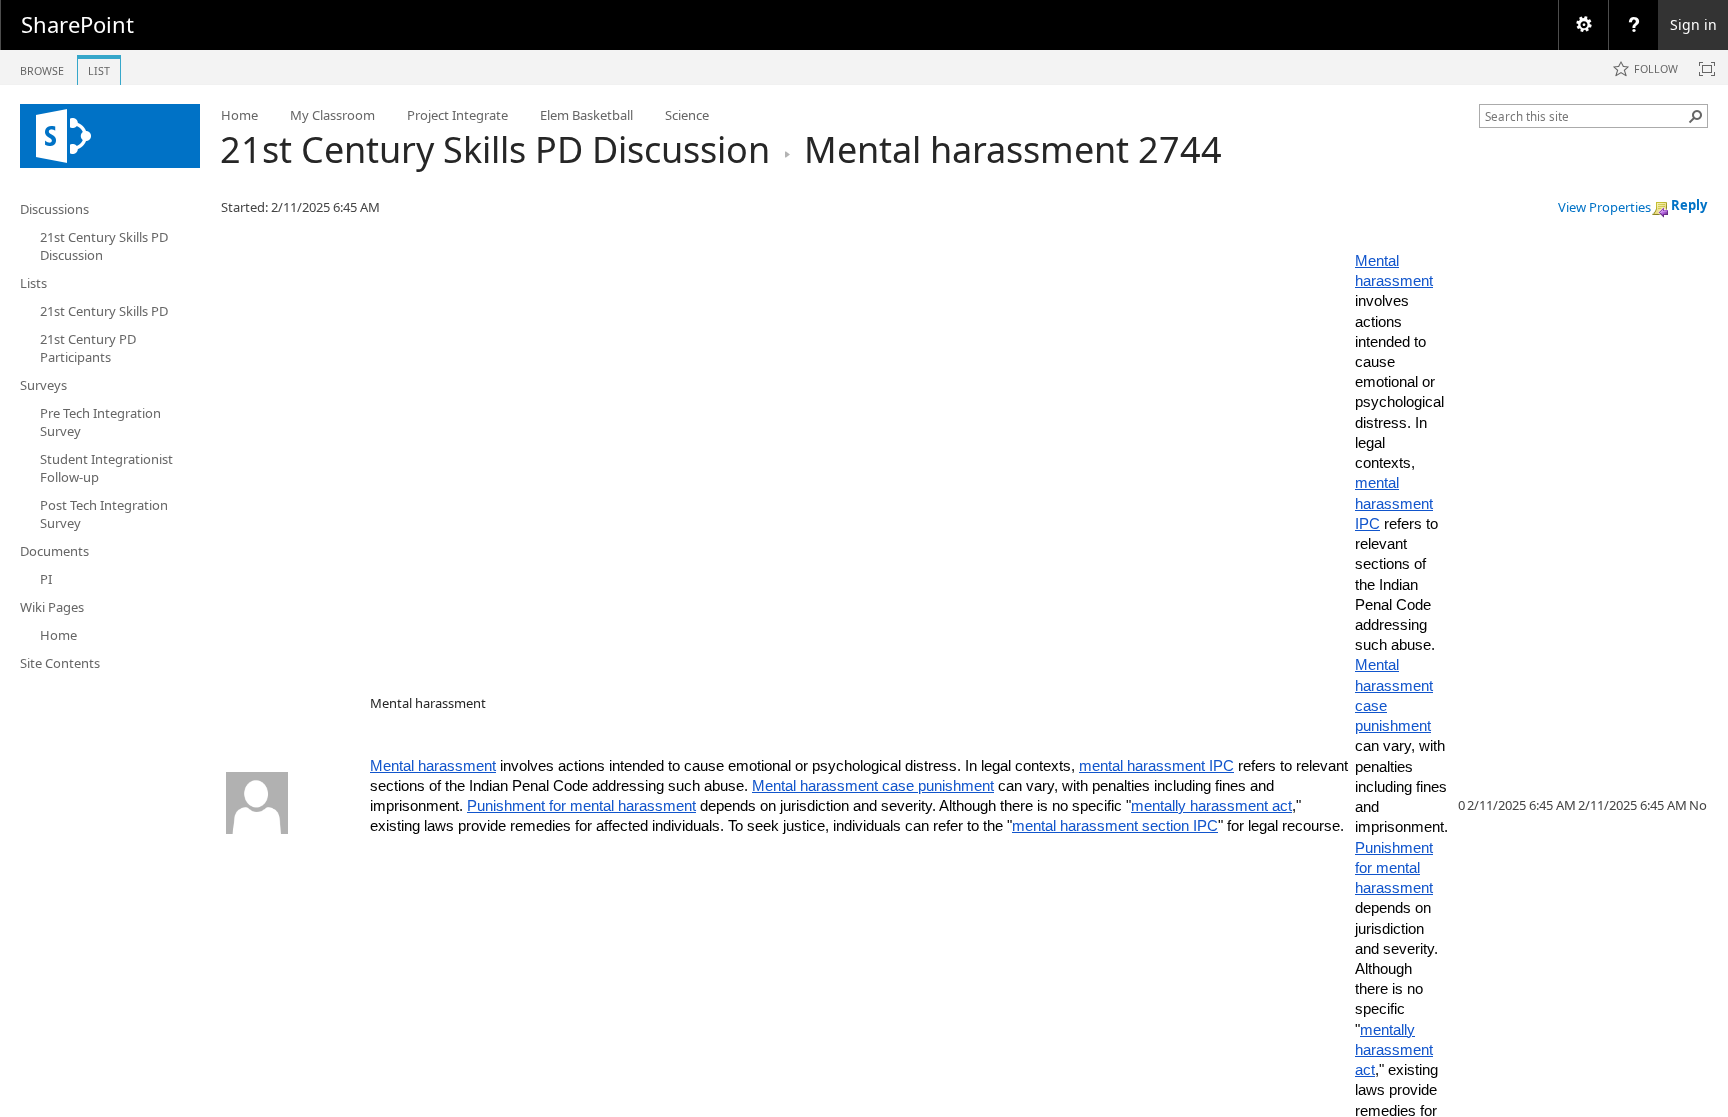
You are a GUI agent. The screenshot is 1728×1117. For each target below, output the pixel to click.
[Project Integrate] (110, 136)
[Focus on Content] (1707, 69)
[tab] (42, 66)
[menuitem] (1583, 25)
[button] (1696, 116)
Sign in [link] (1693, 24)
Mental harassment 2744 (1013, 149)
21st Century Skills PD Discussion (495, 149)
